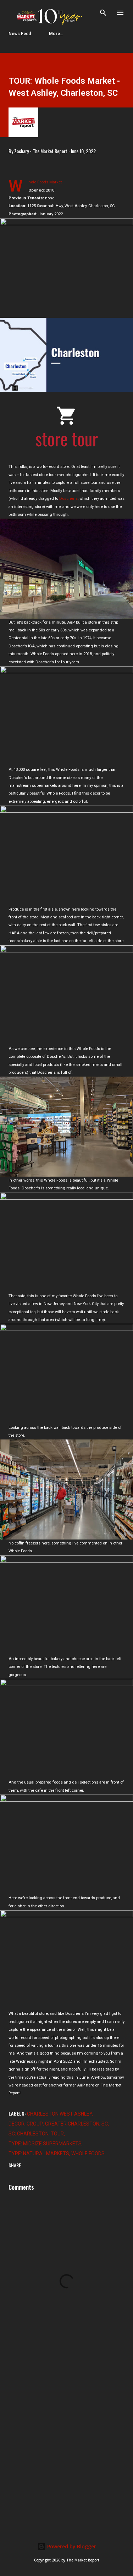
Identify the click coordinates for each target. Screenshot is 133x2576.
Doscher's (68, 499)
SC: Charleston (29, 2134)
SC (105, 2124)
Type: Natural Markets (39, 2154)
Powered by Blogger (71, 2546)
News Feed (20, 34)
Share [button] (15, 2165)
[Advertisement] (66, 2445)
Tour (57, 2134)
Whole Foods (88, 2154)
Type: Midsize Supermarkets (45, 2144)
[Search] (103, 13)
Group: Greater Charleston (63, 2124)
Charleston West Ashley (60, 2114)
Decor (16, 2124)
